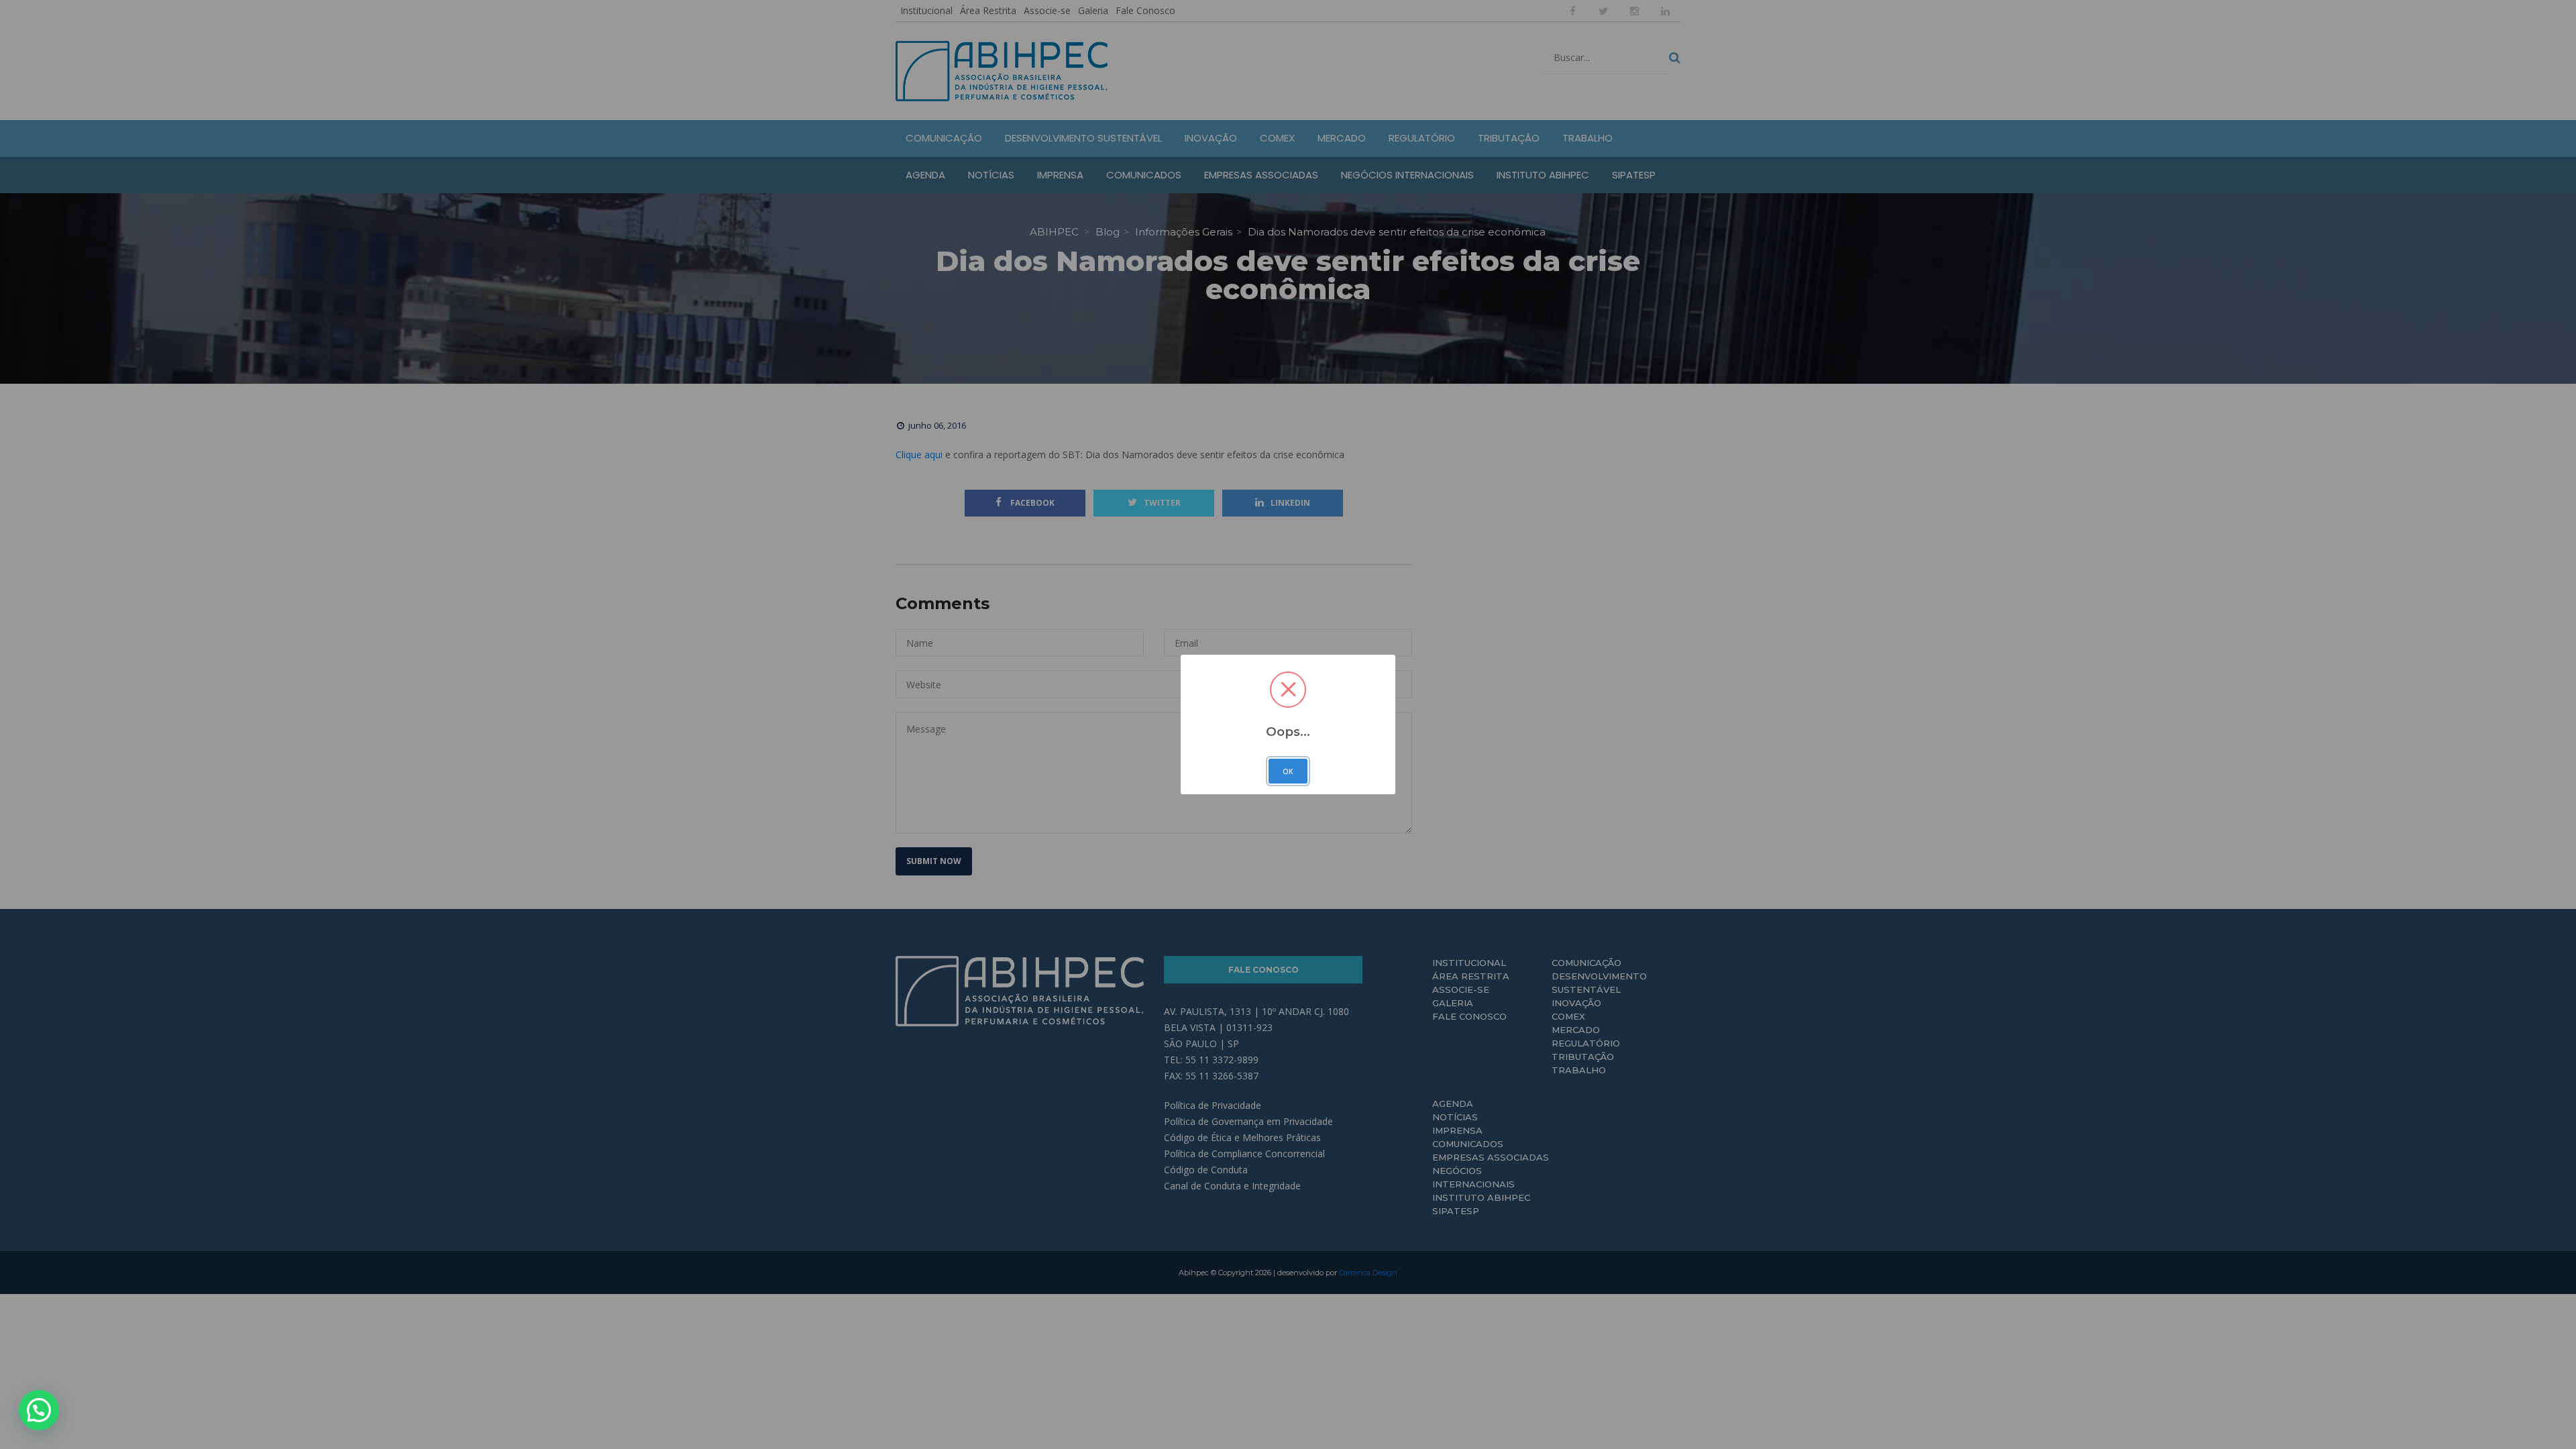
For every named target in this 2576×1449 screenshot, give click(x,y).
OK (1288, 771)
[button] (39, 1410)
